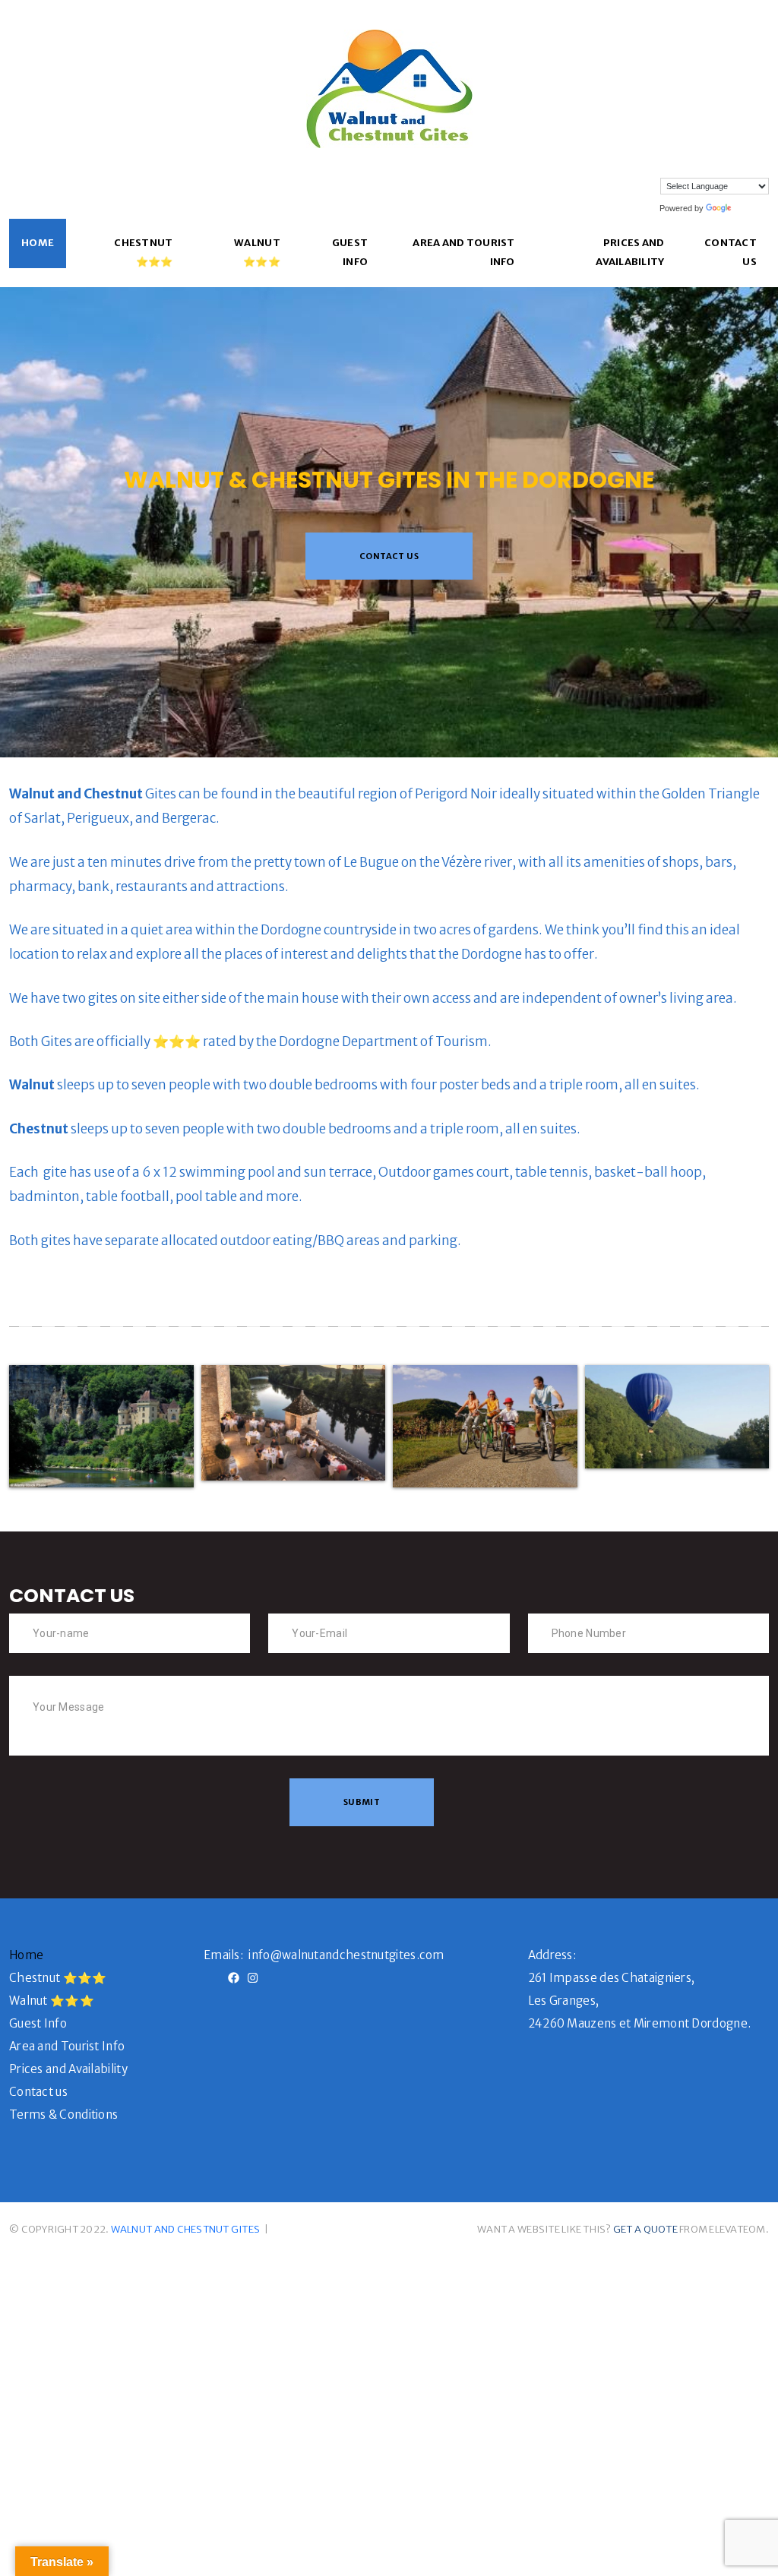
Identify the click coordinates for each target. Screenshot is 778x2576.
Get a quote (645, 2229)
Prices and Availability (630, 252)
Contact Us (389, 556)
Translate (751, 208)
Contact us (731, 252)
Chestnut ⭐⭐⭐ (143, 252)
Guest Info (350, 252)
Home (38, 243)
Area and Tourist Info (463, 252)
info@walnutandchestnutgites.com (346, 1955)
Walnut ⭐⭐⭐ (257, 252)
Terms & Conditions (63, 2115)
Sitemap (295, 2229)
